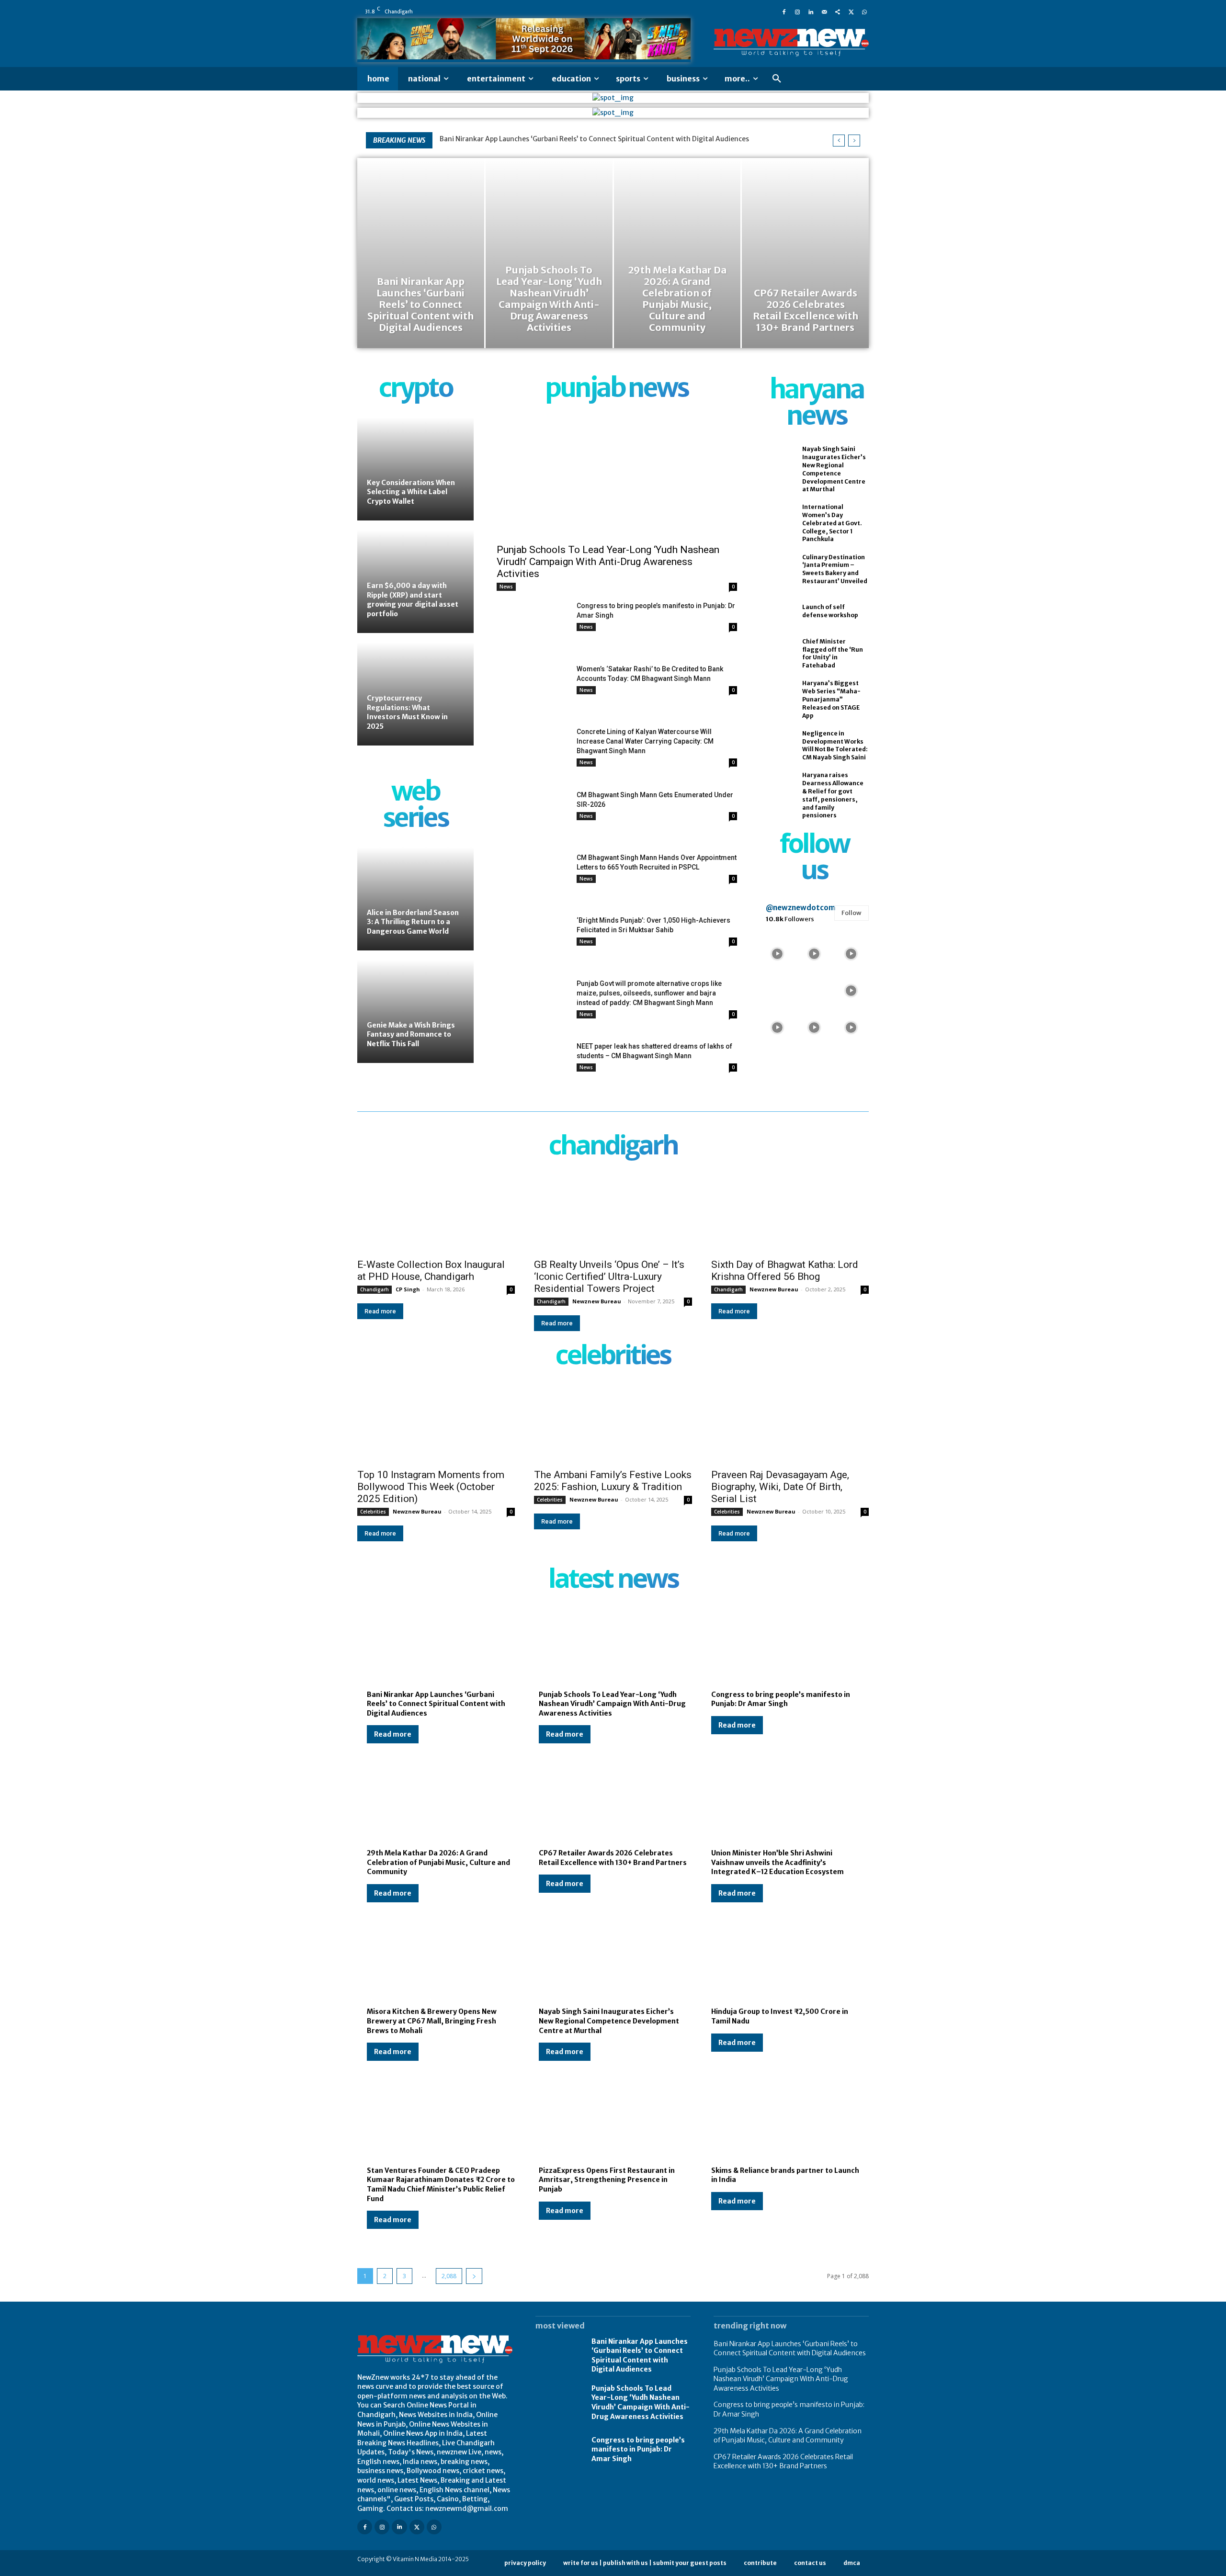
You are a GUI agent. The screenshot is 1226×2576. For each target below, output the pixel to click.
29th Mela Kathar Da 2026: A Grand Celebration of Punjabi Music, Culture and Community (438, 1862)
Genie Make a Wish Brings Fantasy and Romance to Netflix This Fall (411, 1034)
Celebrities (373, 1512)
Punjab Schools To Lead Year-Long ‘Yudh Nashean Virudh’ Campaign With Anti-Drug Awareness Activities (608, 562)
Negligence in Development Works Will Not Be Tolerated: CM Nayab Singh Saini (835, 745)
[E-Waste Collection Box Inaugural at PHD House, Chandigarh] (436, 1214)
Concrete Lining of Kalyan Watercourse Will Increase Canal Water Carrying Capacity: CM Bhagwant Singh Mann (645, 741)
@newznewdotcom (800, 908)
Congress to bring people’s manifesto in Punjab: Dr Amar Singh (781, 1699)
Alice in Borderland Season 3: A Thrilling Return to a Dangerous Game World (413, 922)
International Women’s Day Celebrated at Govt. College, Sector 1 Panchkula (832, 523)
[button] (777, 79)
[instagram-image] (778, 953)
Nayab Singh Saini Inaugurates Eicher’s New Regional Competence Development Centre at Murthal (609, 2021)
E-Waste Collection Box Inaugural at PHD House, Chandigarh (431, 1271)
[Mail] (824, 11)
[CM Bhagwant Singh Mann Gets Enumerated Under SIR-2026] (533, 815)
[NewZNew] (791, 43)
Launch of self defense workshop (830, 611)
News (506, 587)
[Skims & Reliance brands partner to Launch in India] (785, 2122)
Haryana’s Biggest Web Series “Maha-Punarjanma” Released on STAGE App (831, 699)
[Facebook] (784, 11)
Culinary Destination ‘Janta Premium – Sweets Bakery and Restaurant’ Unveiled (835, 569)
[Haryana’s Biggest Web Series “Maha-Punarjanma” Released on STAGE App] (776, 696)
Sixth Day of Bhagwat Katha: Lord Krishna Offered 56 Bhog (785, 1271)
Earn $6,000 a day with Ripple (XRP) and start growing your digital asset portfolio (413, 600)
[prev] (839, 141)
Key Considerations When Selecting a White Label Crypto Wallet (411, 492)
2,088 (449, 2276)
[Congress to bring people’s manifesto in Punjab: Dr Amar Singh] (533, 626)
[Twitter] (851, 11)
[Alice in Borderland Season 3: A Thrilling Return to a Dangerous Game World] (415, 899)
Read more (380, 1311)
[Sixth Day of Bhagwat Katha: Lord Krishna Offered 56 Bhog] (790, 1214)
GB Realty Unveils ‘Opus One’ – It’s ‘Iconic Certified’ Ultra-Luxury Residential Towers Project (609, 1277)
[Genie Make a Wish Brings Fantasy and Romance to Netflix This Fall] (415, 1011)
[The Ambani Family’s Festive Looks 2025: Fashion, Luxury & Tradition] (613, 1423)
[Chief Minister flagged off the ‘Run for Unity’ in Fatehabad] (776, 654)
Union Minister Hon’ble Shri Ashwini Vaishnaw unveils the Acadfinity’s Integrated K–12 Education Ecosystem (778, 1862)
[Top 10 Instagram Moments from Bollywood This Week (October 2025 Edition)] (436, 1423)
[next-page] (474, 2276)
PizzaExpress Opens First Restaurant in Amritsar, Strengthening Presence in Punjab (607, 2180)
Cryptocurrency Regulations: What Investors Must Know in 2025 (407, 712)
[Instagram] (797, 11)
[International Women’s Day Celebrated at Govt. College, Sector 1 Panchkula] (776, 520)
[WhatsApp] (864, 11)
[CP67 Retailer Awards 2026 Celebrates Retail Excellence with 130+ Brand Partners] (805, 253)
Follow (851, 913)
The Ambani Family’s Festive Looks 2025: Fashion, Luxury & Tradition (613, 1481)
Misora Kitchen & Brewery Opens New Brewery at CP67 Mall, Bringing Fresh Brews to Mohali (432, 2021)
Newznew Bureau (597, 1301)
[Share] (838, 11)
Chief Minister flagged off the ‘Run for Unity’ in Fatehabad (833, 653)
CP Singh (408, 1289)
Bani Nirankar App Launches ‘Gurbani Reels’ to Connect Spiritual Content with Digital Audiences (594, 139)
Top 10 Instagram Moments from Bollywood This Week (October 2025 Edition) (431, 1487)
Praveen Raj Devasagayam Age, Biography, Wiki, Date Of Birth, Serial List (780, 1487)
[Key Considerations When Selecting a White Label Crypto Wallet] (415, 469)
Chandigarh (375, 1289)
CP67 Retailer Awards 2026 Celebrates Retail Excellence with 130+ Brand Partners (783, 2462)
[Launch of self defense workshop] (776, 611)
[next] (854, 141)
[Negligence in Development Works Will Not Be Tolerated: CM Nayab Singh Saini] (776, 746)
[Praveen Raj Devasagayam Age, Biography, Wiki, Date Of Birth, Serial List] (790, 1423)
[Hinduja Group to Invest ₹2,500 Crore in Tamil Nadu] (785, 1963)
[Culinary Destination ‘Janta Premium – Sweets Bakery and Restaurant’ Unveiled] (776, 569)
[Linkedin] (811, 11)
